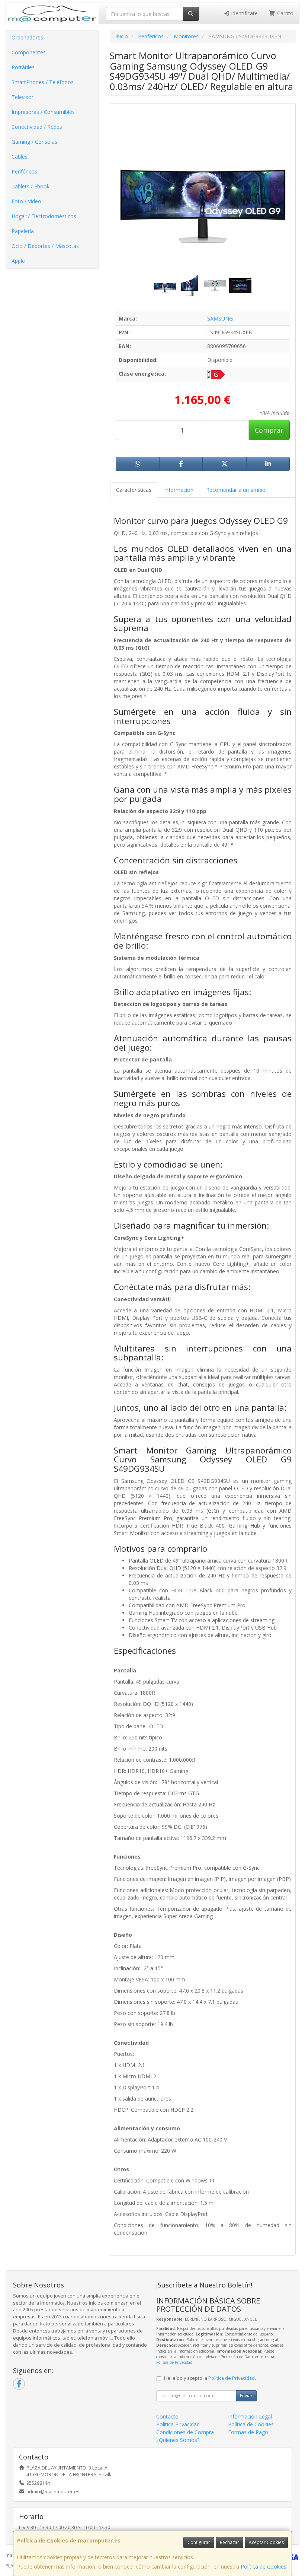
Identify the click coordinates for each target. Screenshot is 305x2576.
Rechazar (229, 2542)
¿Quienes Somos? (178, 2440)
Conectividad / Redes (37, 127)
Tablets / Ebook (30, 186)
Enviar (246, 2396)
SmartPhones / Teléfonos (43, 82)
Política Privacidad (178, 2424)
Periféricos (24, 171)
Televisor (23, 97)
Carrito (285, 13)
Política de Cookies (264, 2567)
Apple (18, 261)
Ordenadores (27, 37)
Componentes (29, 52)
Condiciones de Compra (185, 2432)
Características (134, 490)
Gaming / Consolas (34, 142)
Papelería (23, 231)
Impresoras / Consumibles (43, 112)
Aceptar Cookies (266, 2542)
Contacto (167, 2416)
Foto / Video (26, 201)
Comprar (269, 430)
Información (179, 490)
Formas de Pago (248, 2432)
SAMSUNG (220, 319)
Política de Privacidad (174, 2362)
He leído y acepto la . (210, 2378)
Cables (20, 157)
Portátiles (23, 67)
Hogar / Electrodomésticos (44, 216)
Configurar (199, 2542)
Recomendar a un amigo (236, 490)
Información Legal (250, 2416)
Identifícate (244, 13)
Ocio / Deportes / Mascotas (45, 246)
